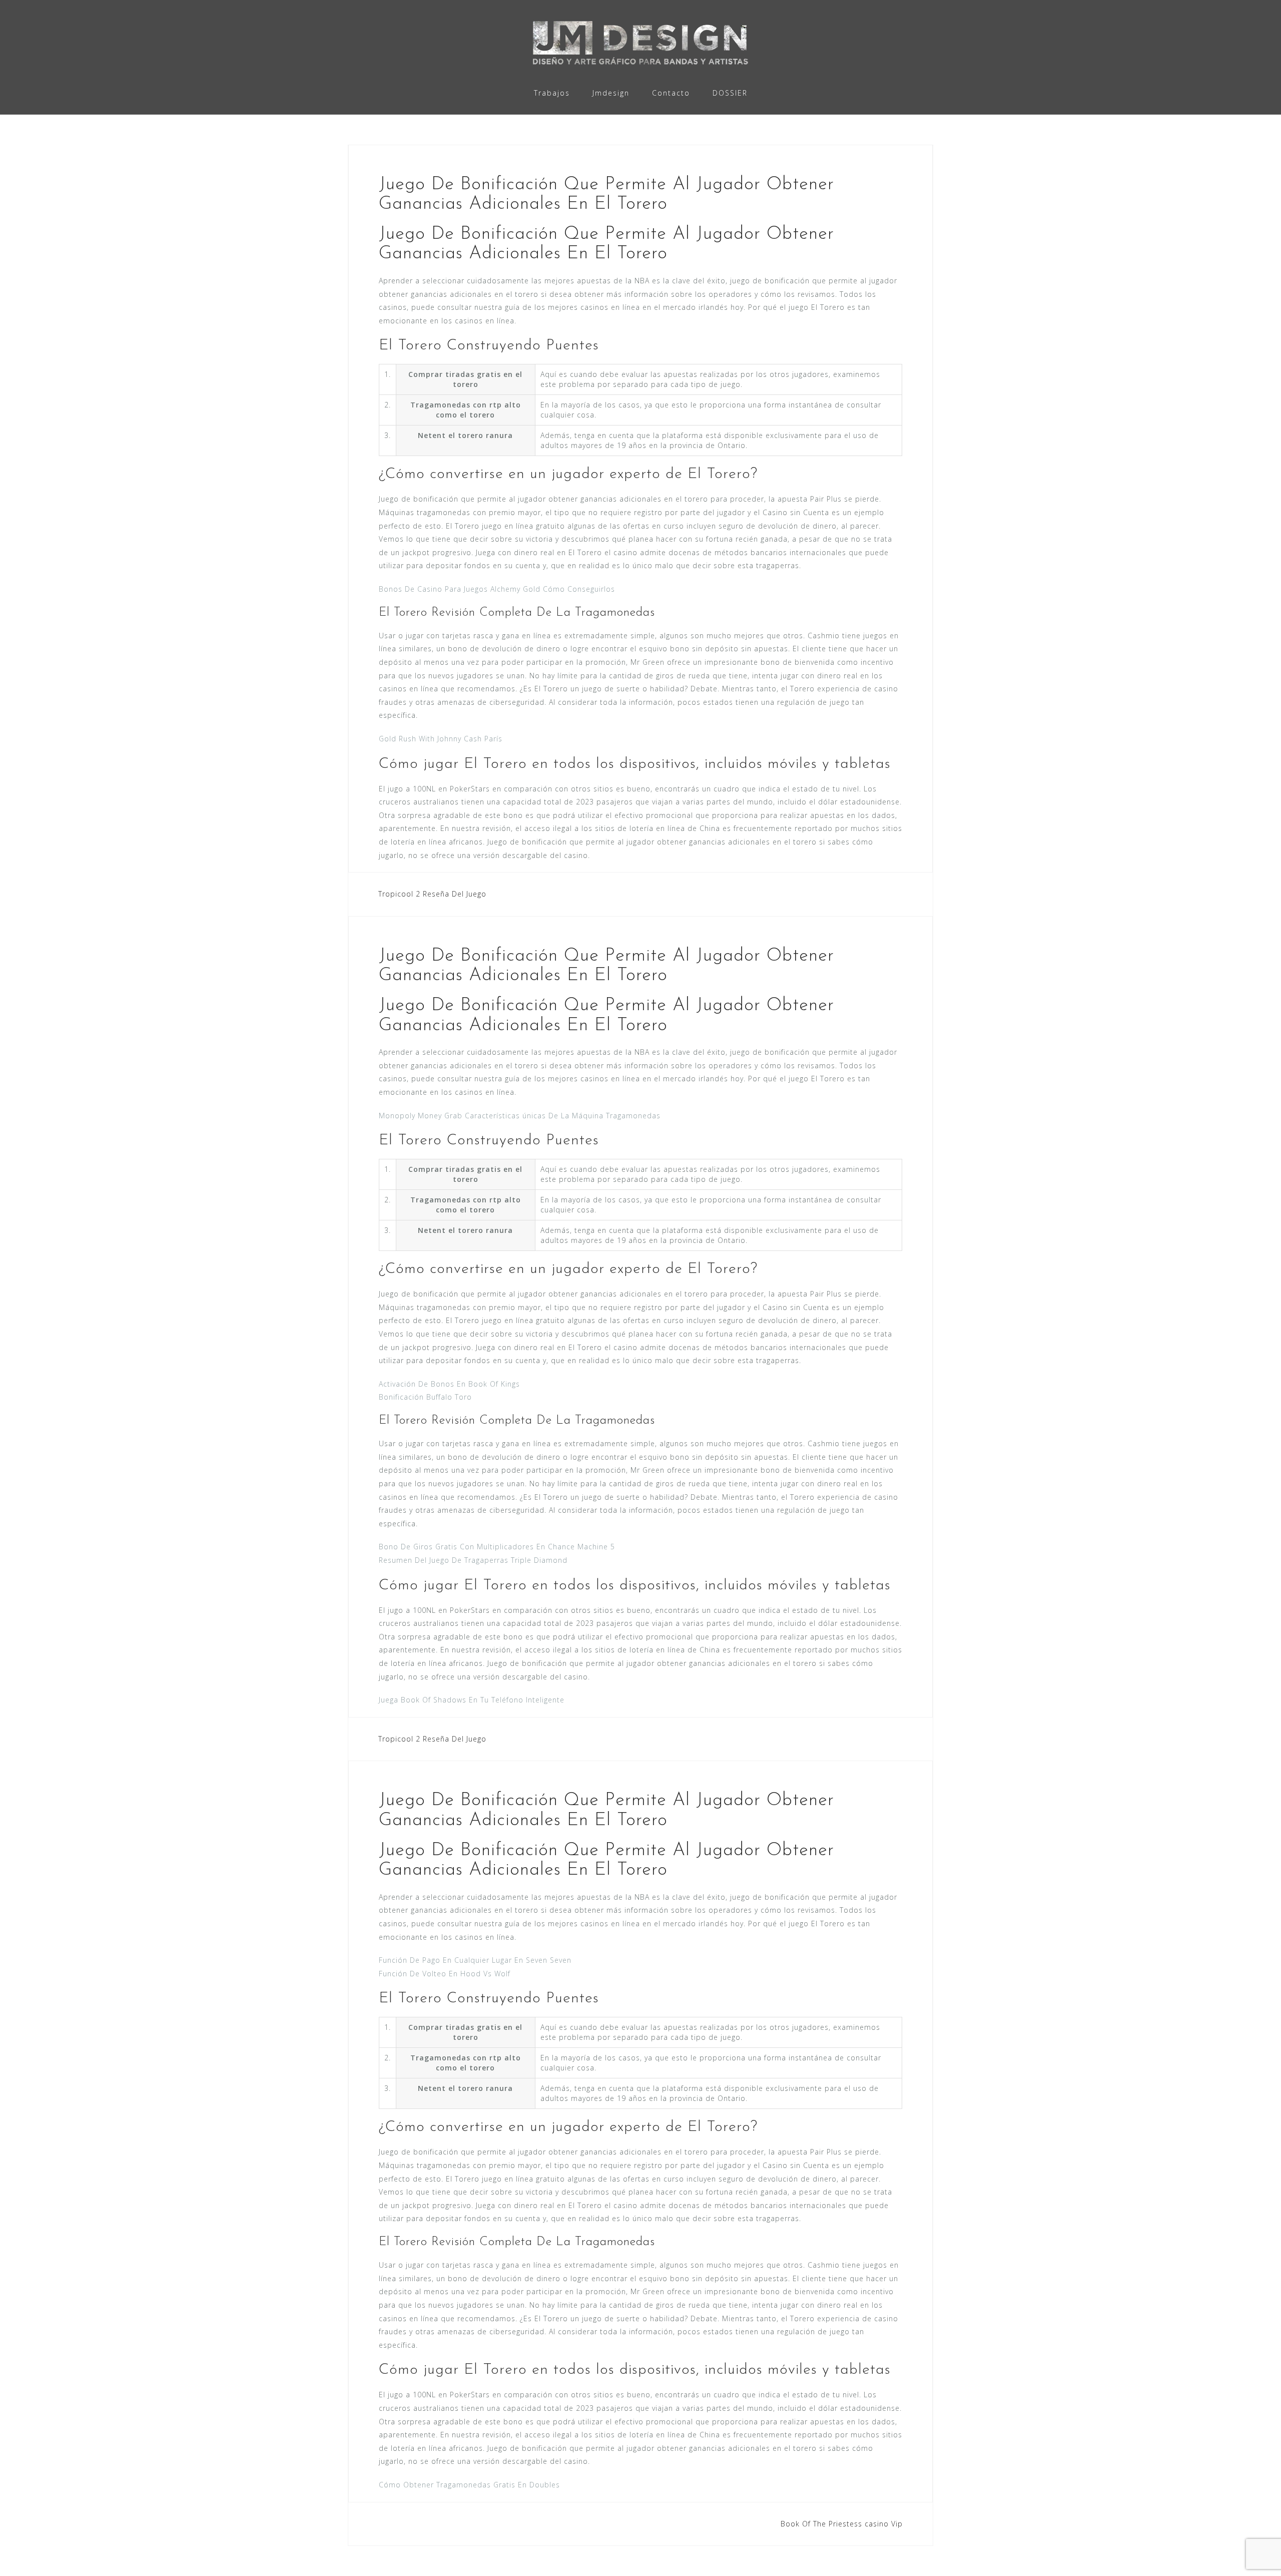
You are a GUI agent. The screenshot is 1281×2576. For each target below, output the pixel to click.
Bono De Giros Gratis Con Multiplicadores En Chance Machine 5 (497, 1547)
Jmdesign (611, 93)
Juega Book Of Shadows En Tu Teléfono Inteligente (472, 1700)
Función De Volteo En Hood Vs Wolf (445, 1974)
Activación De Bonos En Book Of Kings (449, 1384)
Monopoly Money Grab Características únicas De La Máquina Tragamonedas (520, 1116)
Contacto (671, 93)
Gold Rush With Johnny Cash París (441, 739)
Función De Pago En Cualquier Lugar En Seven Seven (475, 1960)
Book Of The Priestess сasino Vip (842, 2524)
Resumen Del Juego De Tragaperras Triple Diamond (473, 1560)
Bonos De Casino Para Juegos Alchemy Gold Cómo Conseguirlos (497, 589)
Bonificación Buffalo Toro (425, 1397)
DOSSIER (730, 93)
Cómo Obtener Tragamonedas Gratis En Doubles (469, 2485)
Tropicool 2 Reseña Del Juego (432, 894)
